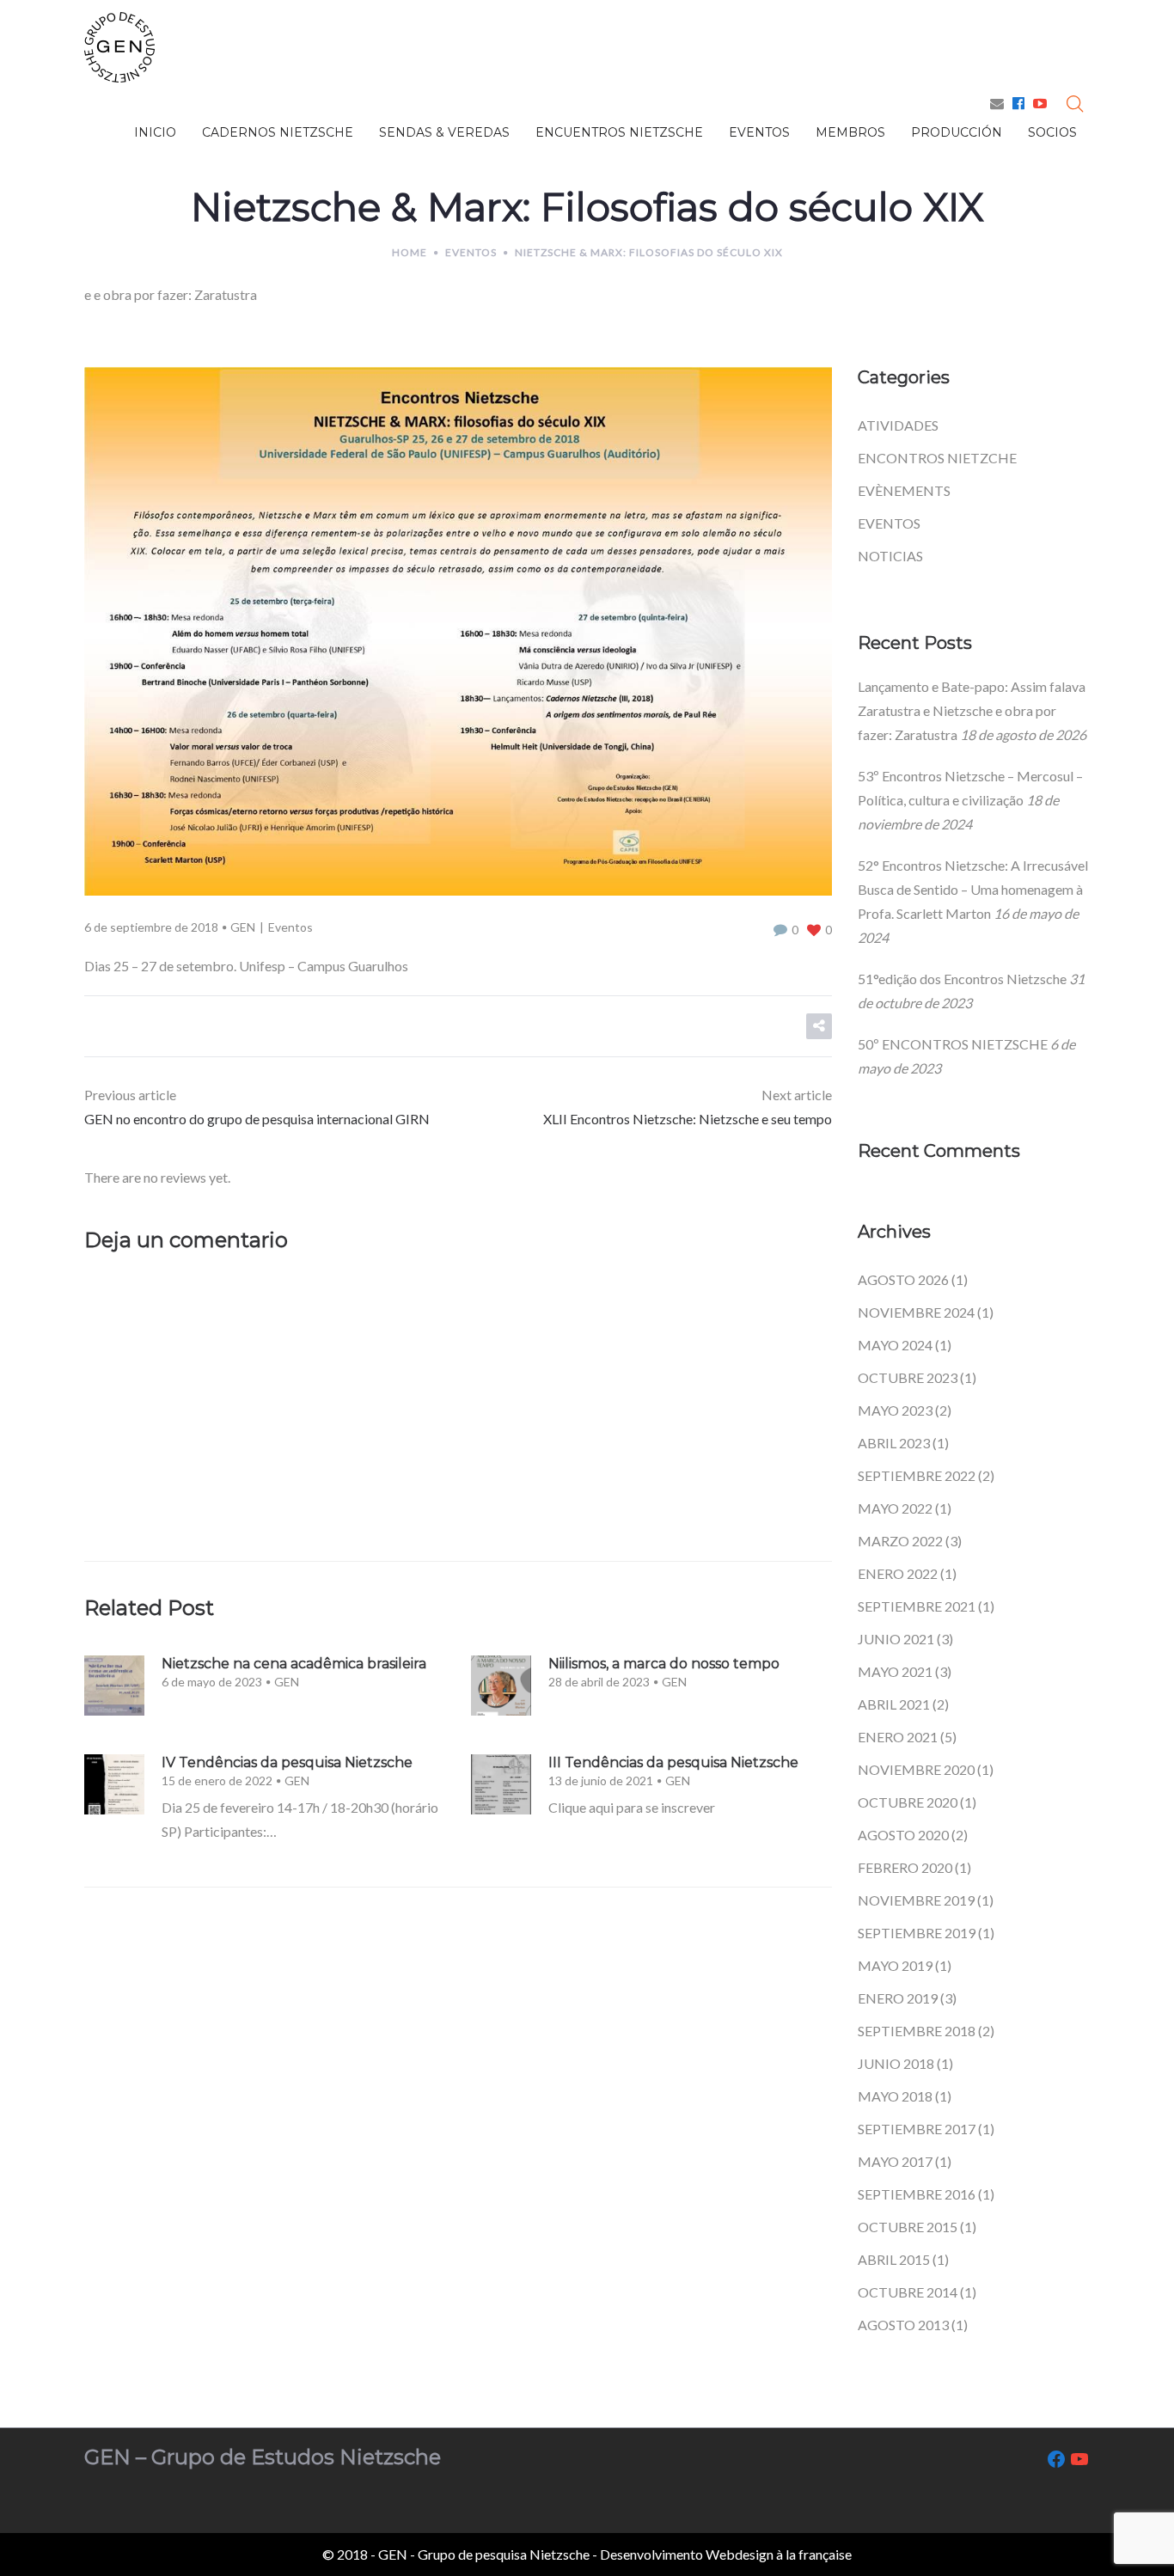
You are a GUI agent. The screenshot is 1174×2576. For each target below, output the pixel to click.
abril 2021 (894, 1704)
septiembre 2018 (917, 2031)
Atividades (898, 425)
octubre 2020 (908, 1802)
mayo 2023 (895, 1410)
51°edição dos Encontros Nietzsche (962, 979)
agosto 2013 (903, 2325)
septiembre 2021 (917, 1606)
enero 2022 (898, 1573)
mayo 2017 (895, 2161)
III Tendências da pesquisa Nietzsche (673, 1762)
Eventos (471, 252)
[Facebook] (1018, 103)
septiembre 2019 (917, 1933)
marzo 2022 (900, 1541)
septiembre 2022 (917, 1475)
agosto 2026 (903, 1279)
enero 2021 (898, 1737)
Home (410, 252)
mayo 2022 (895, 1508)
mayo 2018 (895, 2096)
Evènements (904, 490)
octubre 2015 (908, 2227)
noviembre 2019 (916, 1900)
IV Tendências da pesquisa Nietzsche (287, 1762)
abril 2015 (894, 2259)
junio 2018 (896, 2063)
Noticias (890, 556)
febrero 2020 (905, 1867)
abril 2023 (894, 1443)
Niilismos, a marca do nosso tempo (664, 1664)
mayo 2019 (895, 1965)
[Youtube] (1040, 103)
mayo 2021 (895, 1671)
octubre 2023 (908, 1377)
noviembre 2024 (916, 1312)
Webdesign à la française (779, 2554)
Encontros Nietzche (937, 458)
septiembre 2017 (917, 2129)
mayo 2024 (895, 1345)
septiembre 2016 (917, 2194)
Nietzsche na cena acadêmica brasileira (294, 1664)
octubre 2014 (908, 2292)
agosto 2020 (903, 1835)
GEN (243, 927)
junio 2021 (896, 1639)
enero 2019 (898, 1998)
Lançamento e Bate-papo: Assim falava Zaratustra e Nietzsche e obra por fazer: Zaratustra (972, 710)
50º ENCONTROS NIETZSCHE (953, 1044)
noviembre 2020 (916, 1769)
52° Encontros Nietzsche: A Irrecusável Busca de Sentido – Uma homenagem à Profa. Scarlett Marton (973, 889)
